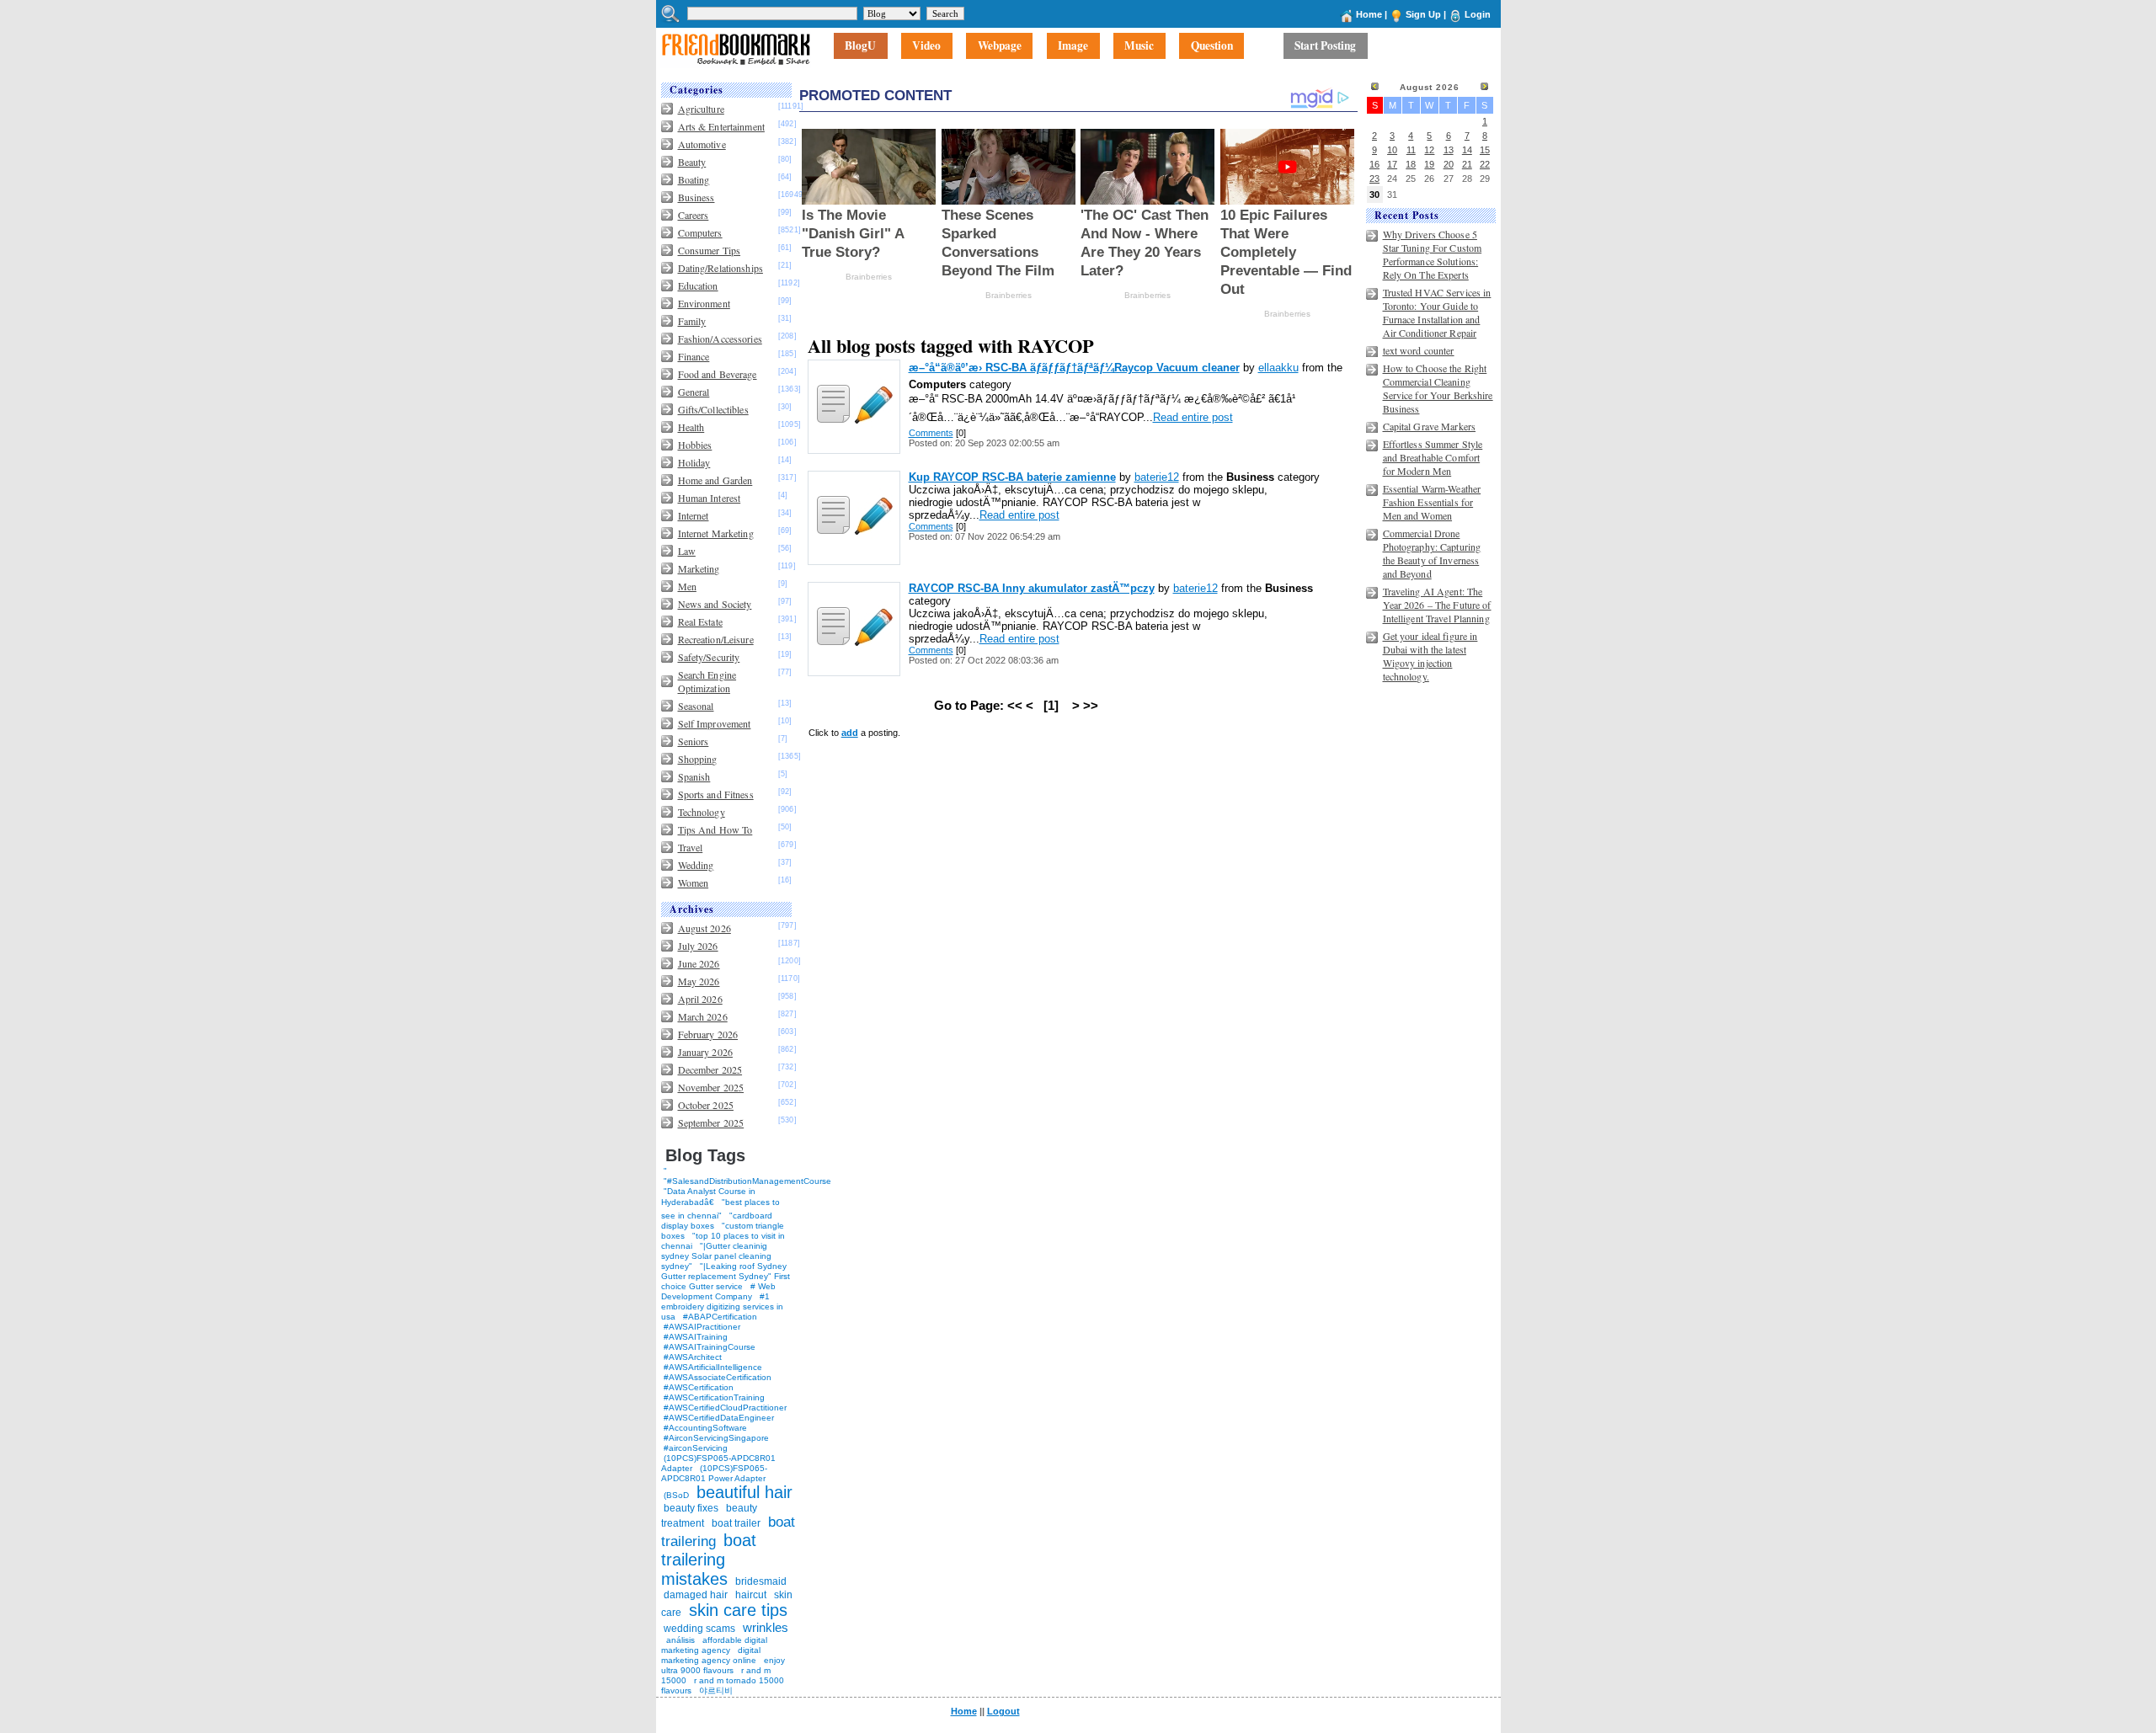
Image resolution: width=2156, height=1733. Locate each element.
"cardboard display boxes (717, 1221)
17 (1392, 164)
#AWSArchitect (693, 1357)
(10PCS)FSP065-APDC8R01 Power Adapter (714, 1473)
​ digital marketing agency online (711, 1655)
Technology (702, 812)
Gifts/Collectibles (713, 409)
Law (687, 551)
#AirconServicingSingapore (716, 1438)
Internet (694, 515)
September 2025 (711, 1122)
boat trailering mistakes (709, 1560)
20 (1449, 164)
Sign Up (1423, 14)
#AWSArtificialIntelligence (713, 1367)
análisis (679, 1640)
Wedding (696, 865)
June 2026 (699, 963)
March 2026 (703, 1016)
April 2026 (700, 999)
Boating (694, 179)
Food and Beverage (718, 374)
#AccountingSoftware (705, 1428)
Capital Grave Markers (1430, 426)
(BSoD (676, 1495)
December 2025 (710, 1069)
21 (1467, 164)
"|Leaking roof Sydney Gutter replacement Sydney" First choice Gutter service (726, 1276)
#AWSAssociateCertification (718, 1377)
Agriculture (701, 109)
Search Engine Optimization (707, 681)
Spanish (694, 776)
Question (1212, 46)
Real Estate (700, 621)
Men (687, 586)
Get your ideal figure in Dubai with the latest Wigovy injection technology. (1430, 656)
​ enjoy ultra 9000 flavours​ (723, 1665)
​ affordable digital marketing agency (714, 1645)
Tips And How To (715, 829)
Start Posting (1325, 46)
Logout (1003, 1711)
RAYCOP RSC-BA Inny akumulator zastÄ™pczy (1032, 588)
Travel (691, 847)
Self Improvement (715, 723)
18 (1411, 164)
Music (1139, 46)
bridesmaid (761, 1581)
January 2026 (705, 1052)
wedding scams (699, 1629)
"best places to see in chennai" (720, 1209)
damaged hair (696, 1595)
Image (1073, 46)
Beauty (692, 162)
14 (1467, 150)
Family (692, 321)
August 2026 (704, 928)
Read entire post (1193, 417)
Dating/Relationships (720, 268)
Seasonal (696, 706)
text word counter (1419, 350)
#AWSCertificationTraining (714, 1397)
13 (1449, 150)
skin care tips (738, 1610)
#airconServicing (696, 1448)
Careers (694, 215)
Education (698, 285)
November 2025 (711, 1087)
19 (1429, 164)
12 (1429, 150)
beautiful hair (744, 1492)
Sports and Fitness (716, 794)
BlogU (860, 46)
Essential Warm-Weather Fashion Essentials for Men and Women (1432, 502)
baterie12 (1157, 477)
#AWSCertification (699, 1387)
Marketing (699, 568)
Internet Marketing (716, 533)
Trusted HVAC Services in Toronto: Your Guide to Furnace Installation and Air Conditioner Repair (1437, 312)
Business (696, 197)
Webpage (1000, 46)
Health (691, 427)
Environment (704, 303)
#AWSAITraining (696, 1337)
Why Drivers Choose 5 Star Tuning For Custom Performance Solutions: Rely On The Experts (1433, 254)
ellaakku (1278, 368)
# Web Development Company (718, 1291)
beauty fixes (691, 1508)
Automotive (702, 144)
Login (1478, 14)
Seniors (694, 741)
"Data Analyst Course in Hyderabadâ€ (708, 1197)
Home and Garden (715, 480)
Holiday (694, 462)
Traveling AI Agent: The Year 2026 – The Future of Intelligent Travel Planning (1437, 605)
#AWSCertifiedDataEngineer (719, 1418)
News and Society (715, 604)
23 (1374, 179)
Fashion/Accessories (720, 339)
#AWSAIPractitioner (702, 1327)
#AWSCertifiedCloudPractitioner (725, 1408)
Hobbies (695, 445)
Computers (700, 232)
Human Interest (710, 498)
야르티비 (716, 1690)
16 (1374, 164)
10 (1392, 150)
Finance (694, 356)
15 (1485, 150)
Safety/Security (709, 657)
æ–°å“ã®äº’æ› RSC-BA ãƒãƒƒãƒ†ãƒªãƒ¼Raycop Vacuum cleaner (1074, 368)
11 (1411, 150)
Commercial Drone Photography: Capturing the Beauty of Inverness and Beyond (1432, 553)
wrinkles (766, 1627)
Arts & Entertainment (721, 126)
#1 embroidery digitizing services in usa (722, 1306)
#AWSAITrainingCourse (710, 1347)
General (694, 392)
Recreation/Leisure (716, 639)
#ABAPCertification (720, 1317)
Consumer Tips (710, 250)
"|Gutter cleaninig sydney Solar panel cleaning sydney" (716, 1256)
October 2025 (706, 1105)
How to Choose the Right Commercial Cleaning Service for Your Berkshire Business (1438, 388)
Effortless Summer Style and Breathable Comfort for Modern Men (1433, 457)
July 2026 (698, 946)
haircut (751, 1595)
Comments (931, 433)
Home (1369, 14)
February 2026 (708, 1034)
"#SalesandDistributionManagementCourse (747, 1181)
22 (1485, 164)
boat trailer (736, 1523)
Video (926, 46)
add (850, 733)
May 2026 (699, 981)
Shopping (698, 759)
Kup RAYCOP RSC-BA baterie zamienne (1012, 477)
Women (694, 882)
